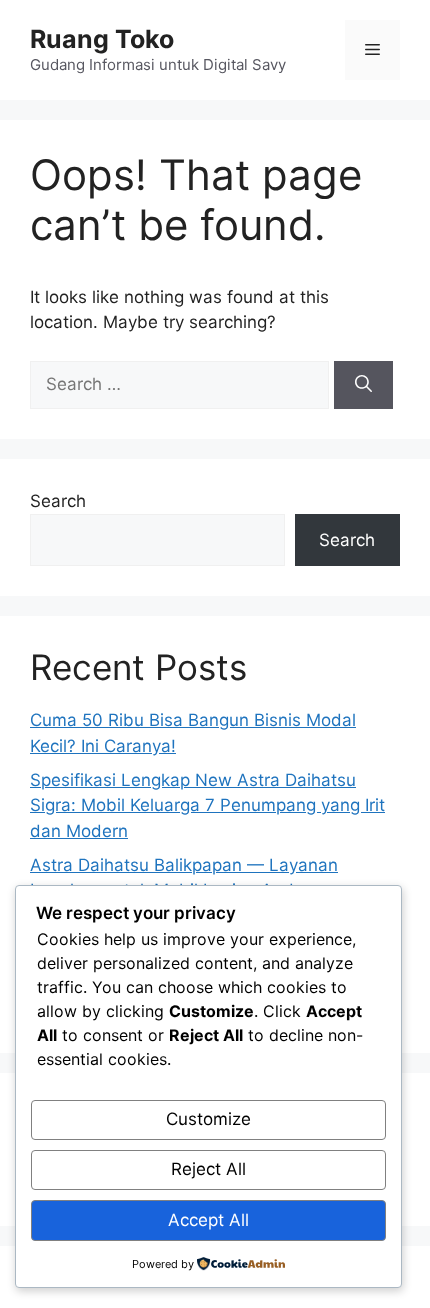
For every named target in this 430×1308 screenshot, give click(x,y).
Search (58, 501)
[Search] (363, 385)
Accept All (208, 1220)
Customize (208, 1119)
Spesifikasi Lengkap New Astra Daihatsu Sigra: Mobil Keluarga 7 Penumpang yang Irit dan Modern (207, 805)
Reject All (208, 1169)
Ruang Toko (102, 39)
